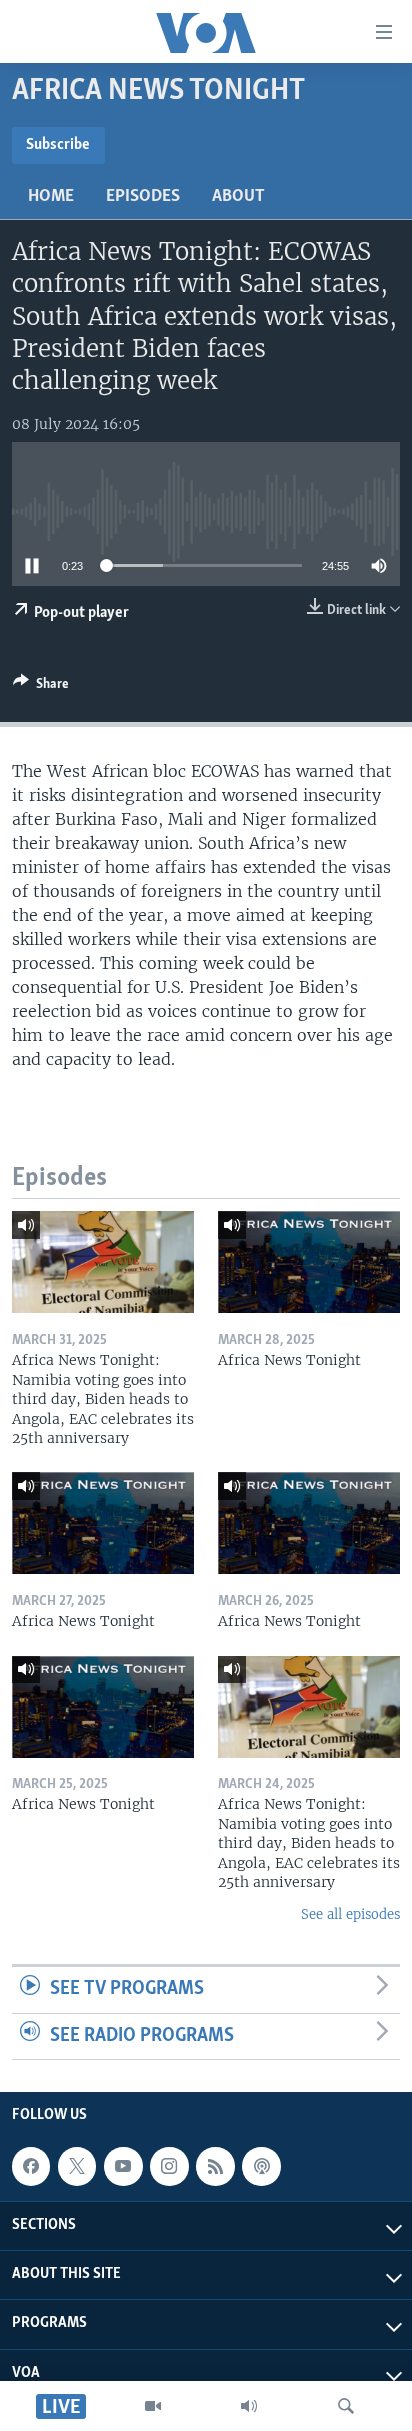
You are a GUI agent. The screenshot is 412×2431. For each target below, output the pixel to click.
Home (51, 197)
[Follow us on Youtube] (123, 2167)
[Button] (41, 687)
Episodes (143, 197)
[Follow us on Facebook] (31, 2167)
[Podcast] (261, 2167)
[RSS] (215, 2167)
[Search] (346, 2406)
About (238, 197)
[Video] (153, 2406)
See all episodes (350, 1914)
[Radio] (249, 2406)
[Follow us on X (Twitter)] (77, 2167)
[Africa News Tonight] (309, 1262)
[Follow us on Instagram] (169, 2167)
